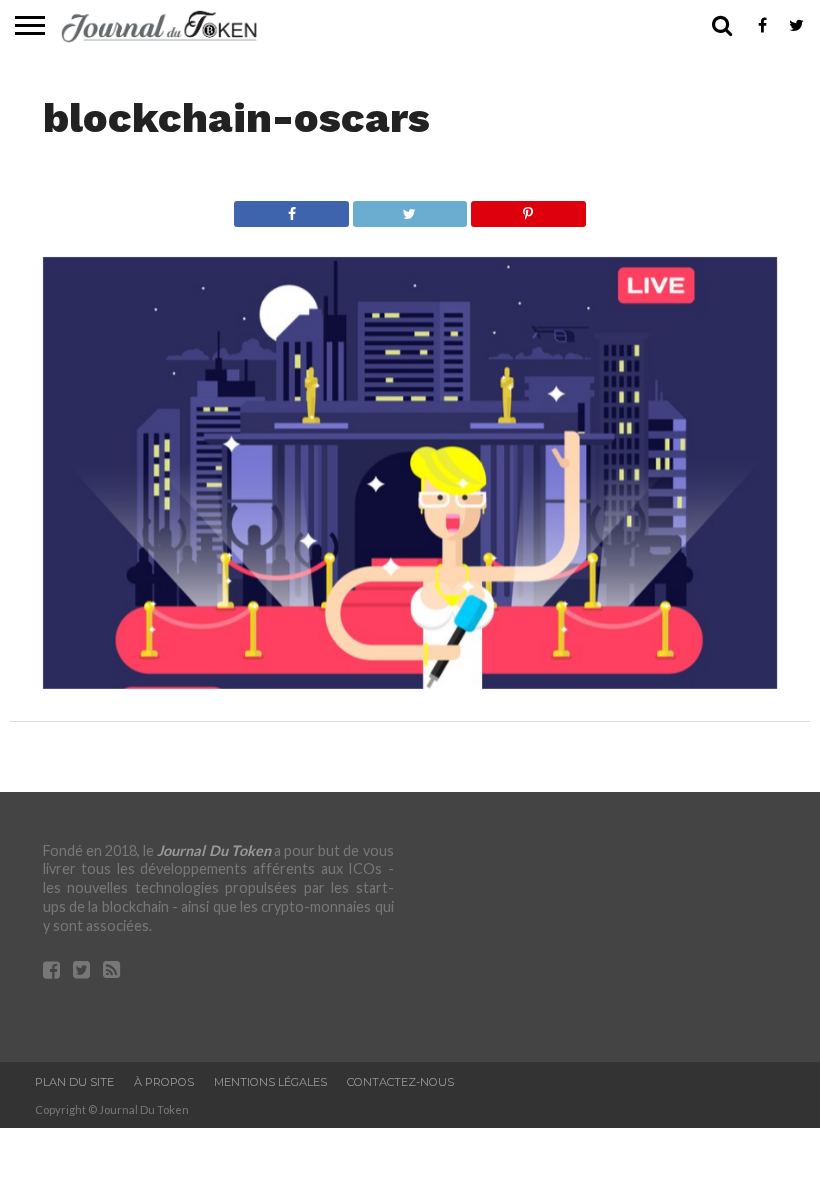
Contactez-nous (400, 1082)
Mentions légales (270, 1082)
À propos (164, 1082)
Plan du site (74, 1082)
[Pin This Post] (527, 208)
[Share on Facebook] (291, 208)
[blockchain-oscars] (410, 682)
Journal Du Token (213, 850)
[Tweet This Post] (409, 208)
